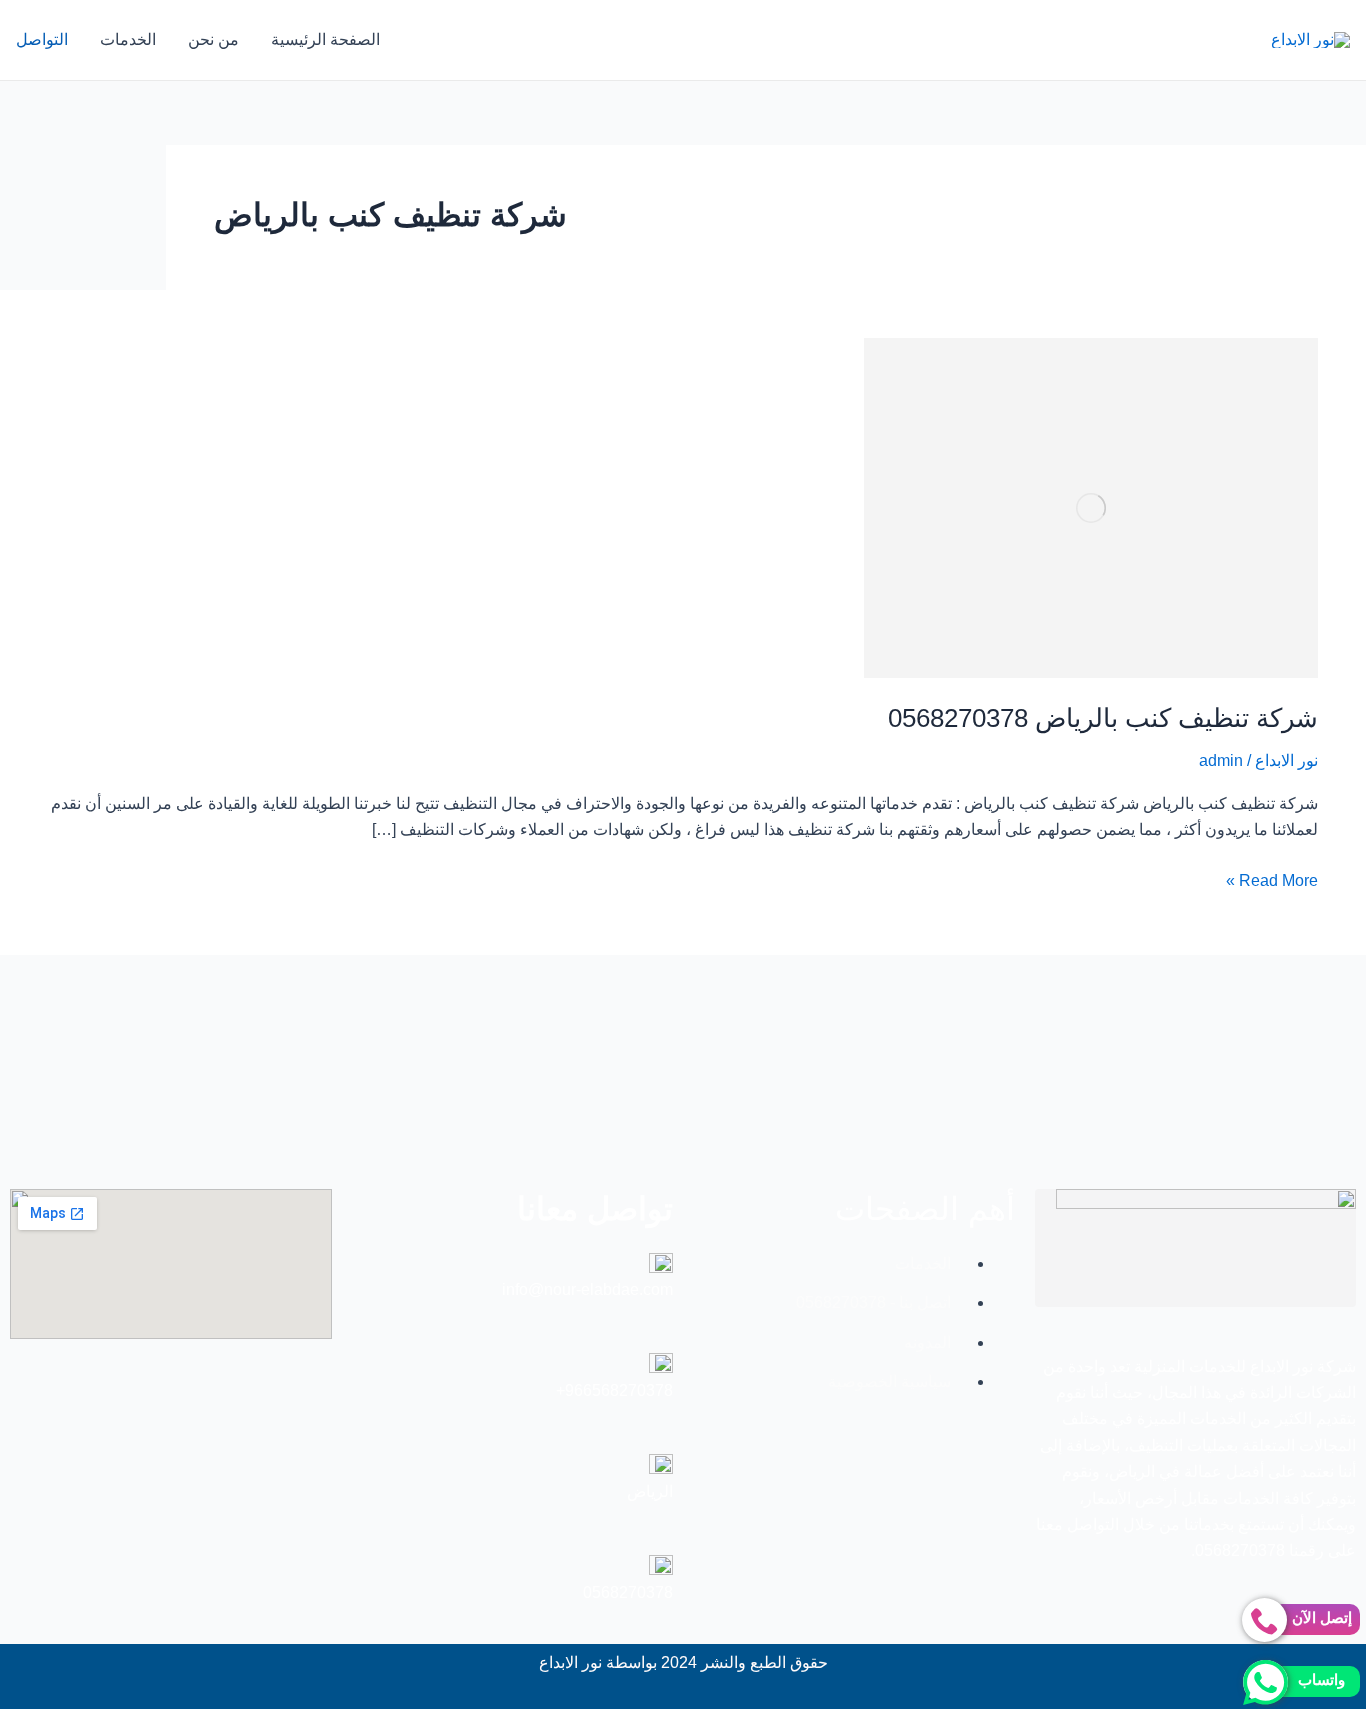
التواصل (42, 39)
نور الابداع (1286, 760)
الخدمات (128, 39)
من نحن (213, 39)
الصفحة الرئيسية (325, 39)
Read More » (1272, 878)
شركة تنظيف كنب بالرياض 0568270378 (1103, 718)
